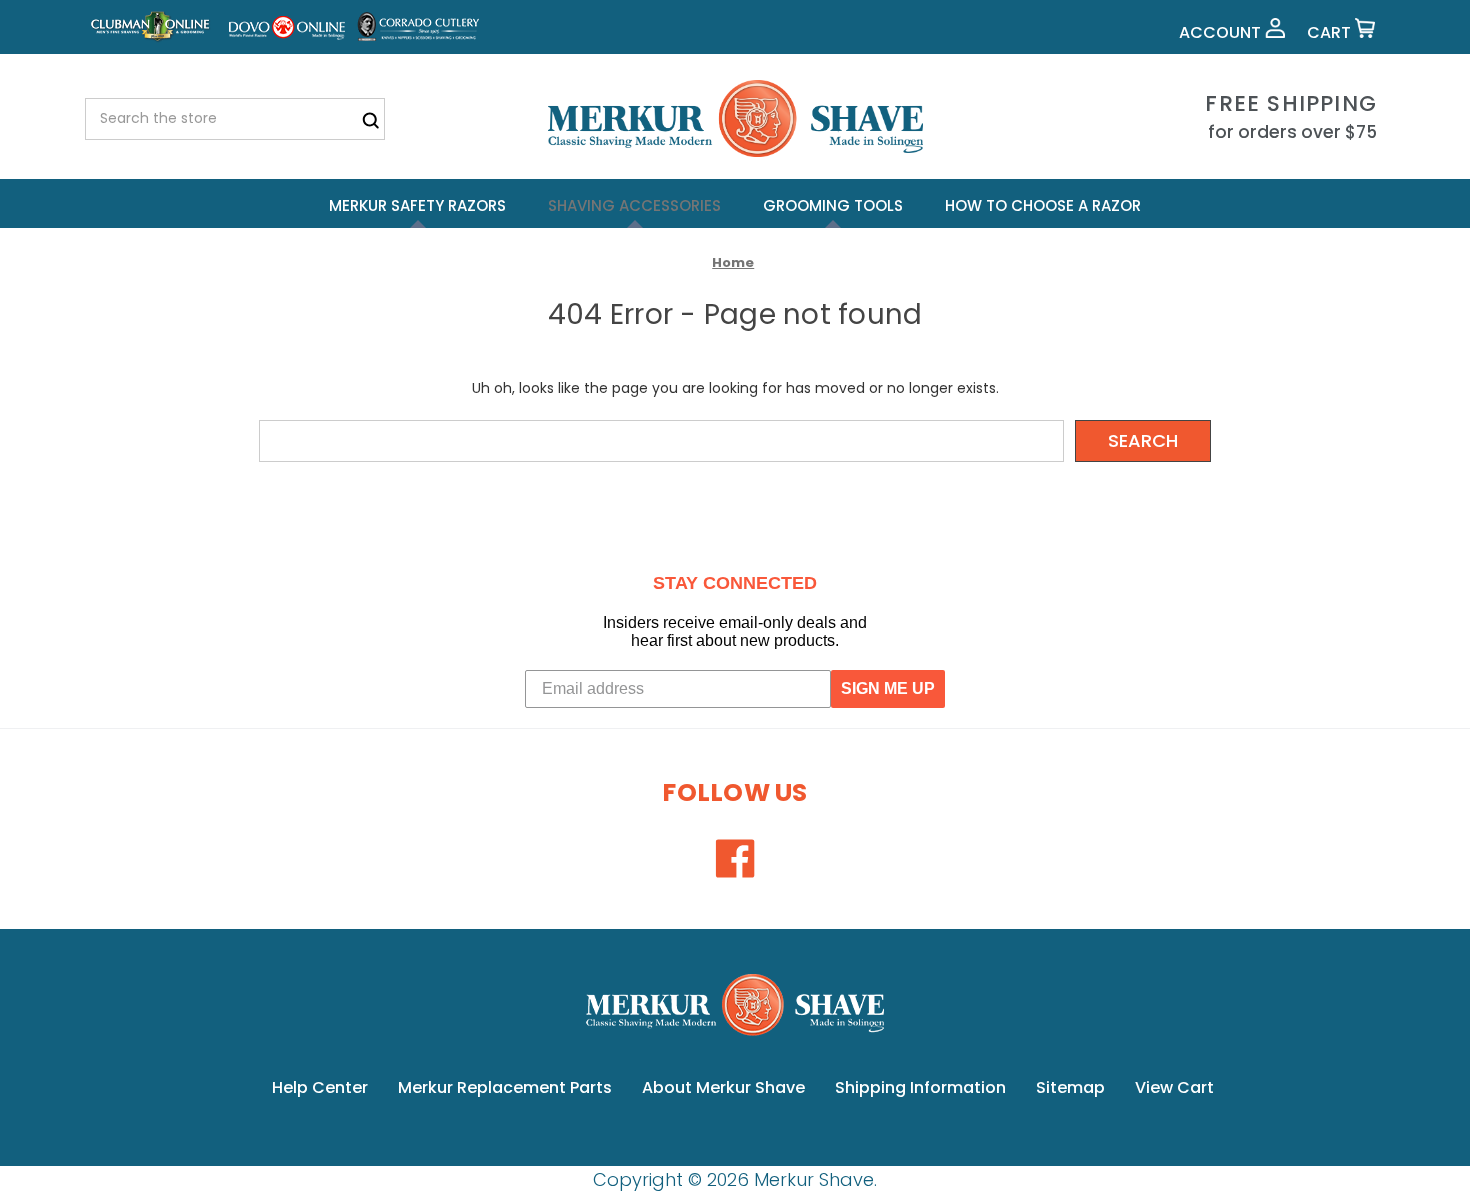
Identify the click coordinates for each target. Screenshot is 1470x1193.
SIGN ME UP (888, 688)
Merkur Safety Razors (417, 205)
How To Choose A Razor (1043, 205)
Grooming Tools (833, 205)
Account (1222, 32)
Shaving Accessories (634, 205)
